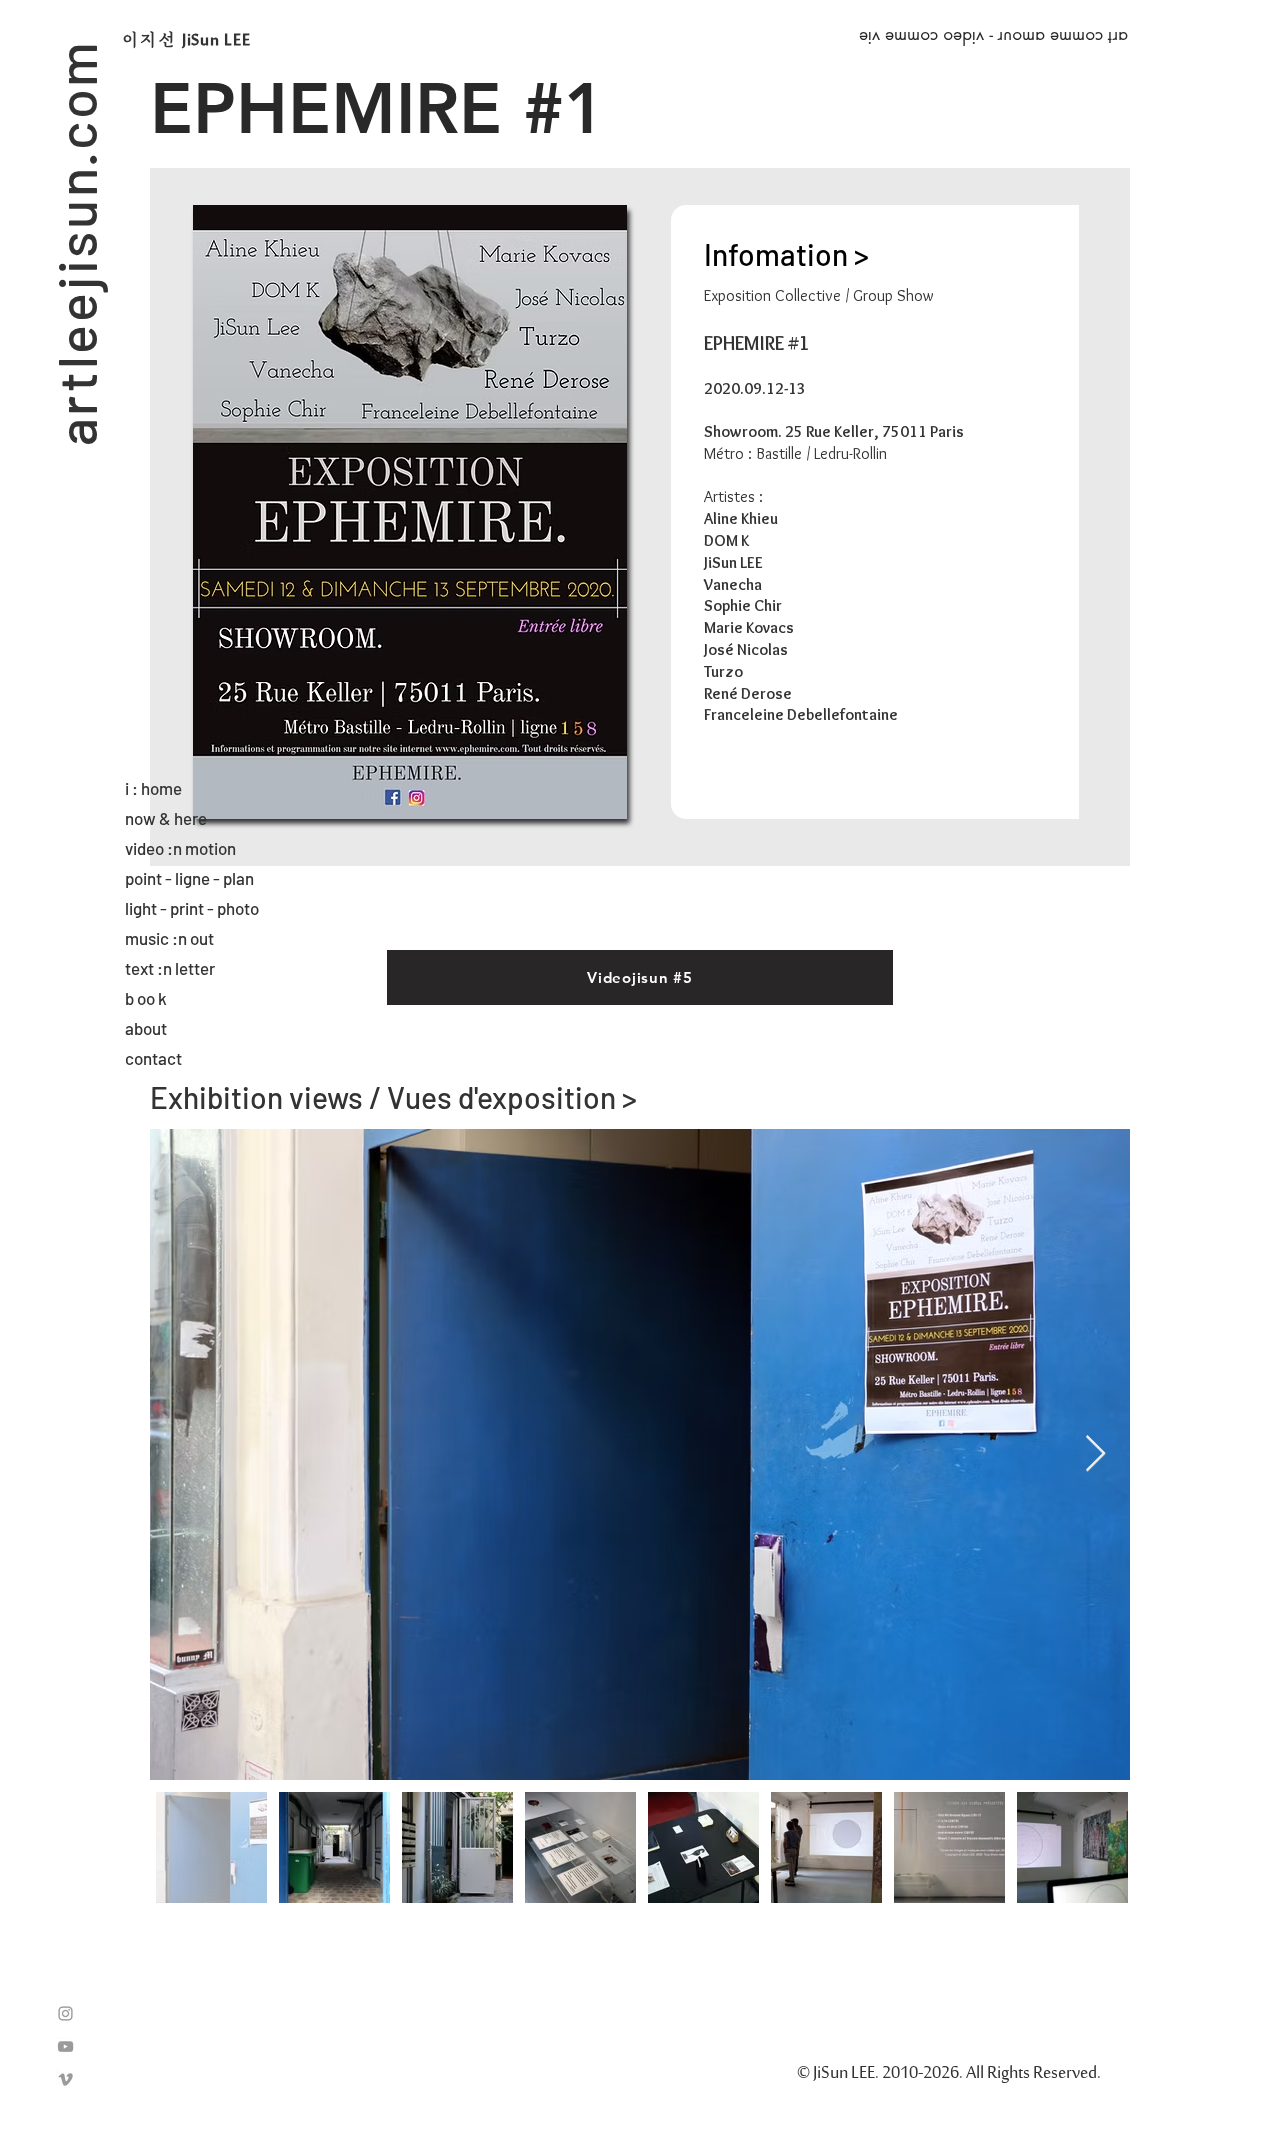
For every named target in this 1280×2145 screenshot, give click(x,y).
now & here (166, 818)
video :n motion (180, 848)
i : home (153, 788)
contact (153, 1058)
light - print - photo (192, 908)
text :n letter (170, 968)
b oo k (146, 998)
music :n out (169, 938)
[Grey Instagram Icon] (65, 2013)
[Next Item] (1095, 1454)
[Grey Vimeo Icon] (65, 2079)
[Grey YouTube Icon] (65, 2046)
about (146, 1028)
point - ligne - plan (189, 878)
